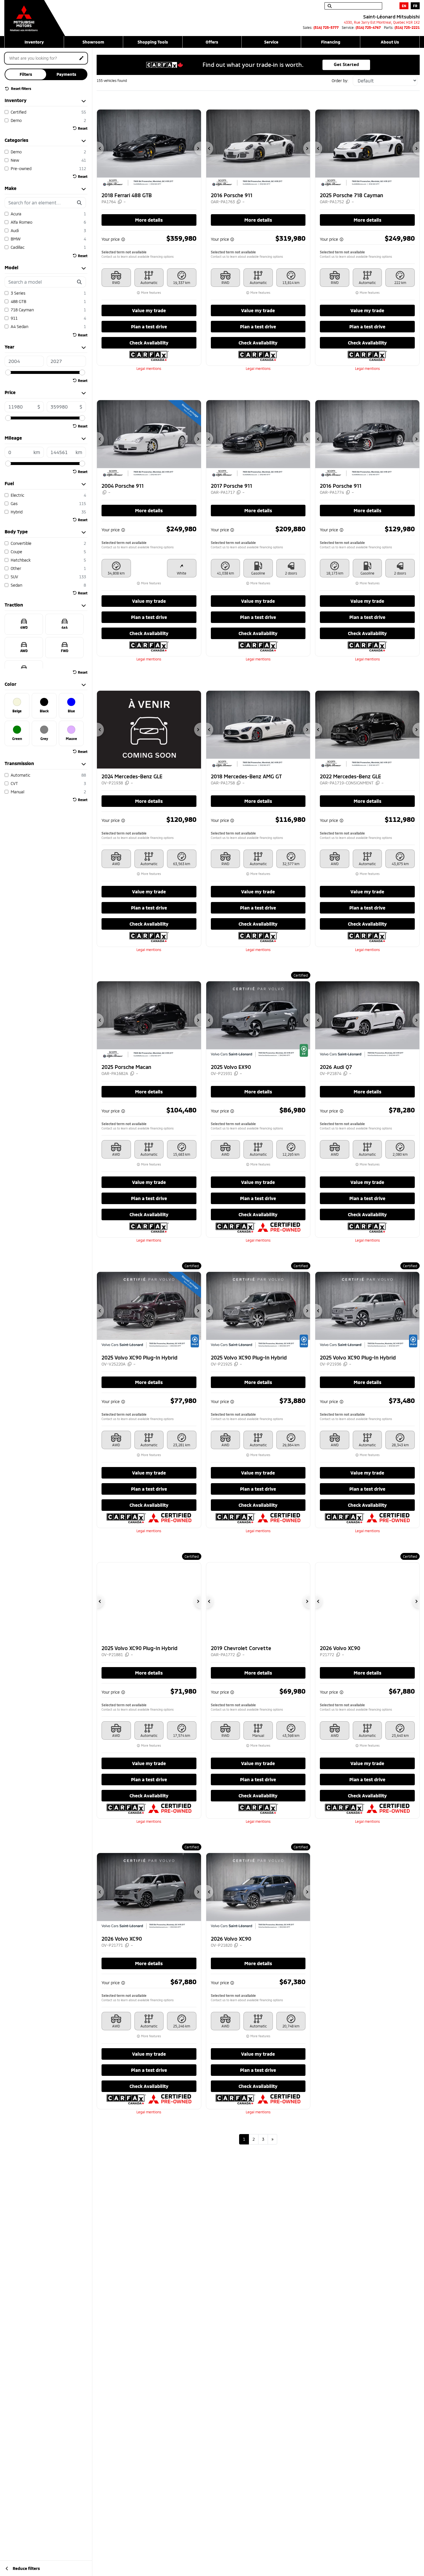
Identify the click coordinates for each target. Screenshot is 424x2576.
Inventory (34, 42)
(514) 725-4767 (368, 27)
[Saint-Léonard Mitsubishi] (35, 15)
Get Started (346, 65)
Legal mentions (149, 368)
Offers (212, 42)
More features (151, 293)
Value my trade (149, 310)
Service (271, 42)
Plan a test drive (149, 326)
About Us (390, 42)
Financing (331, 42)
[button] (100, 148)
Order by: (340, 81)
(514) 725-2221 (407, 27)
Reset (83, 128)
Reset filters (21, 88)
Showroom (93, 42)
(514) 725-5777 (326, 27)
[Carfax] (149, 355)
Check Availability (149, 343)
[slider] (8, 372)
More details (149, 220)
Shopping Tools (153, 42)
